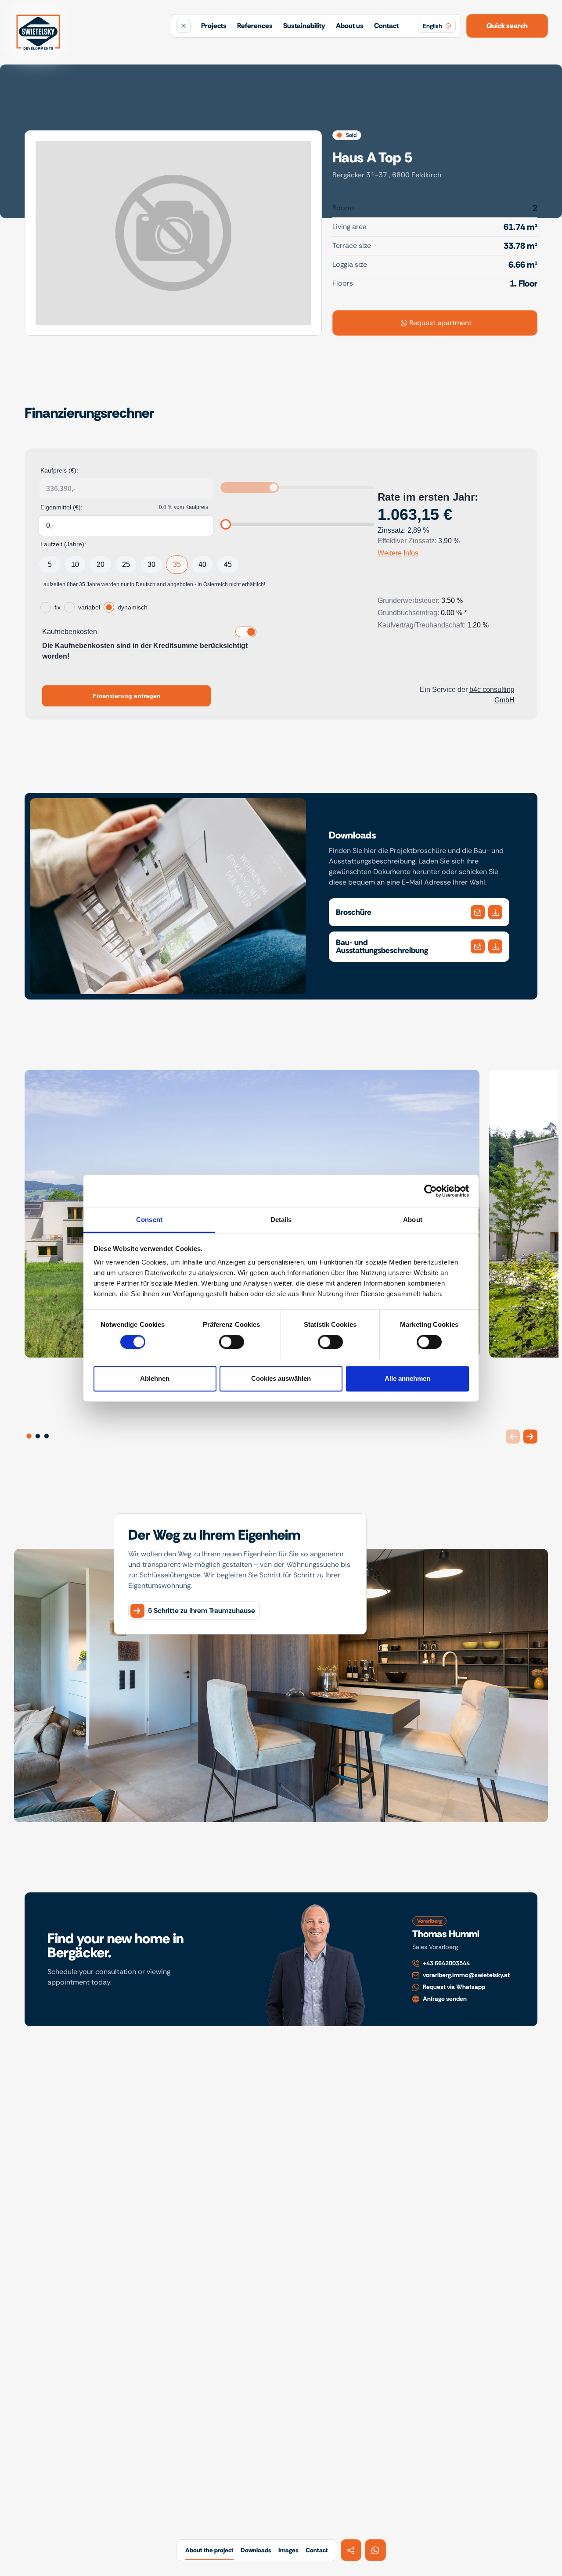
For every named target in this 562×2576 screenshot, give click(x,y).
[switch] (232, 1342)
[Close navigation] (184, 26)
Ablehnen (155, 1378)
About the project (209, 2550)
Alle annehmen (407, 1378)
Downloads (256, 2550)
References (255, 26)
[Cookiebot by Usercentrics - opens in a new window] (431, 1191)
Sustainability (304, 26)
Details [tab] (281, 1220)
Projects (214, 26)
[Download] (478, 912)
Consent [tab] (149, 1220)
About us (350, 26)
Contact (386, 26)
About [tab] (413, 1220)
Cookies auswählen (281, 1378)
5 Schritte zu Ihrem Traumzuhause (202, 1610)
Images (288, 2550)
